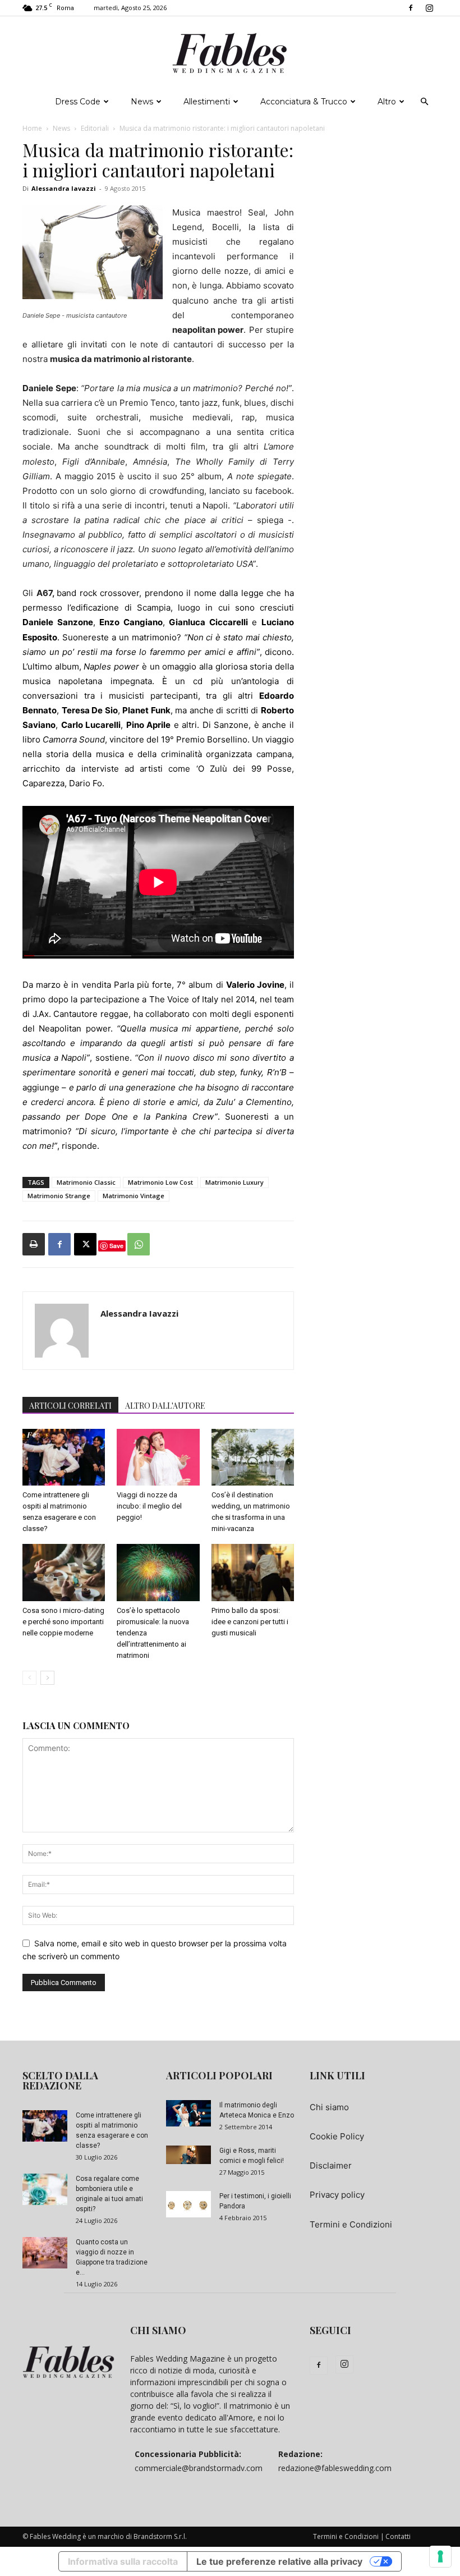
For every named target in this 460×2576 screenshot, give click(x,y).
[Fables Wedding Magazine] (230, 53)
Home (32, 128)
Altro (387, 102)
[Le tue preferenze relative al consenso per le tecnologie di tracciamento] (440, 2556)
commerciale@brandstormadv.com (199, 2468)
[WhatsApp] (139, 1244)
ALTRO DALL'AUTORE (165, 1406)
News (142, 102)
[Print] (34, 1244)
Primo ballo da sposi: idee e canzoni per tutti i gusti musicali (250, 1622)
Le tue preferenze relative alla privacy (279, 2561)
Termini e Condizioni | (349, 2536)
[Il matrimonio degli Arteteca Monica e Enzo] (188, 2113)
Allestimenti (207, 102)
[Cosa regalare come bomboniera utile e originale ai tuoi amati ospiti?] (45, 2189)
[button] (424, 102)
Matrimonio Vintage (134, 1196)
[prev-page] (29, 1678)
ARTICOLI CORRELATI (70, 1406)
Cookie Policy (337, 2136)
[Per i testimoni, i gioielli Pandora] (188, 2204)
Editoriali (95, 128)
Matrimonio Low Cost (160, 1182)
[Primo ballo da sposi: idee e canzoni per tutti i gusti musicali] (253, 1572)
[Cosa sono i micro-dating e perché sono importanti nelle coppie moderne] (64, 1572)
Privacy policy (337, 2195)
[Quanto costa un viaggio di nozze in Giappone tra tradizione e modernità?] (45, 2253)
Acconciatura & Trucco (304, 102)
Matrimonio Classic (86, 1182)
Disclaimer (331, 2165)
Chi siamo (329, 2107)
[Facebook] (411, 8)
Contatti (398, 2536)
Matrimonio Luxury (234, 1182)
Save (116, 1246)
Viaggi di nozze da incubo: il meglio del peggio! (149, 1506)
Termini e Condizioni (351, 2224)
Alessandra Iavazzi (64, 188)
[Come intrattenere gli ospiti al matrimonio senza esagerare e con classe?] (64, 1457)
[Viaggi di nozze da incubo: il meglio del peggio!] (158, 1457)
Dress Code (78, 102)
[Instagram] (429, 8)
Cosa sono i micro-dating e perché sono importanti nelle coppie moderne (63, 1622)
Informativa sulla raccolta (123, 2561)
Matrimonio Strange (59, 1196)
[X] (85, 1244)
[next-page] (47, 1678)
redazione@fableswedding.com (335, 2468)
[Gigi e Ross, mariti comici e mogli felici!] (188, 2155)
